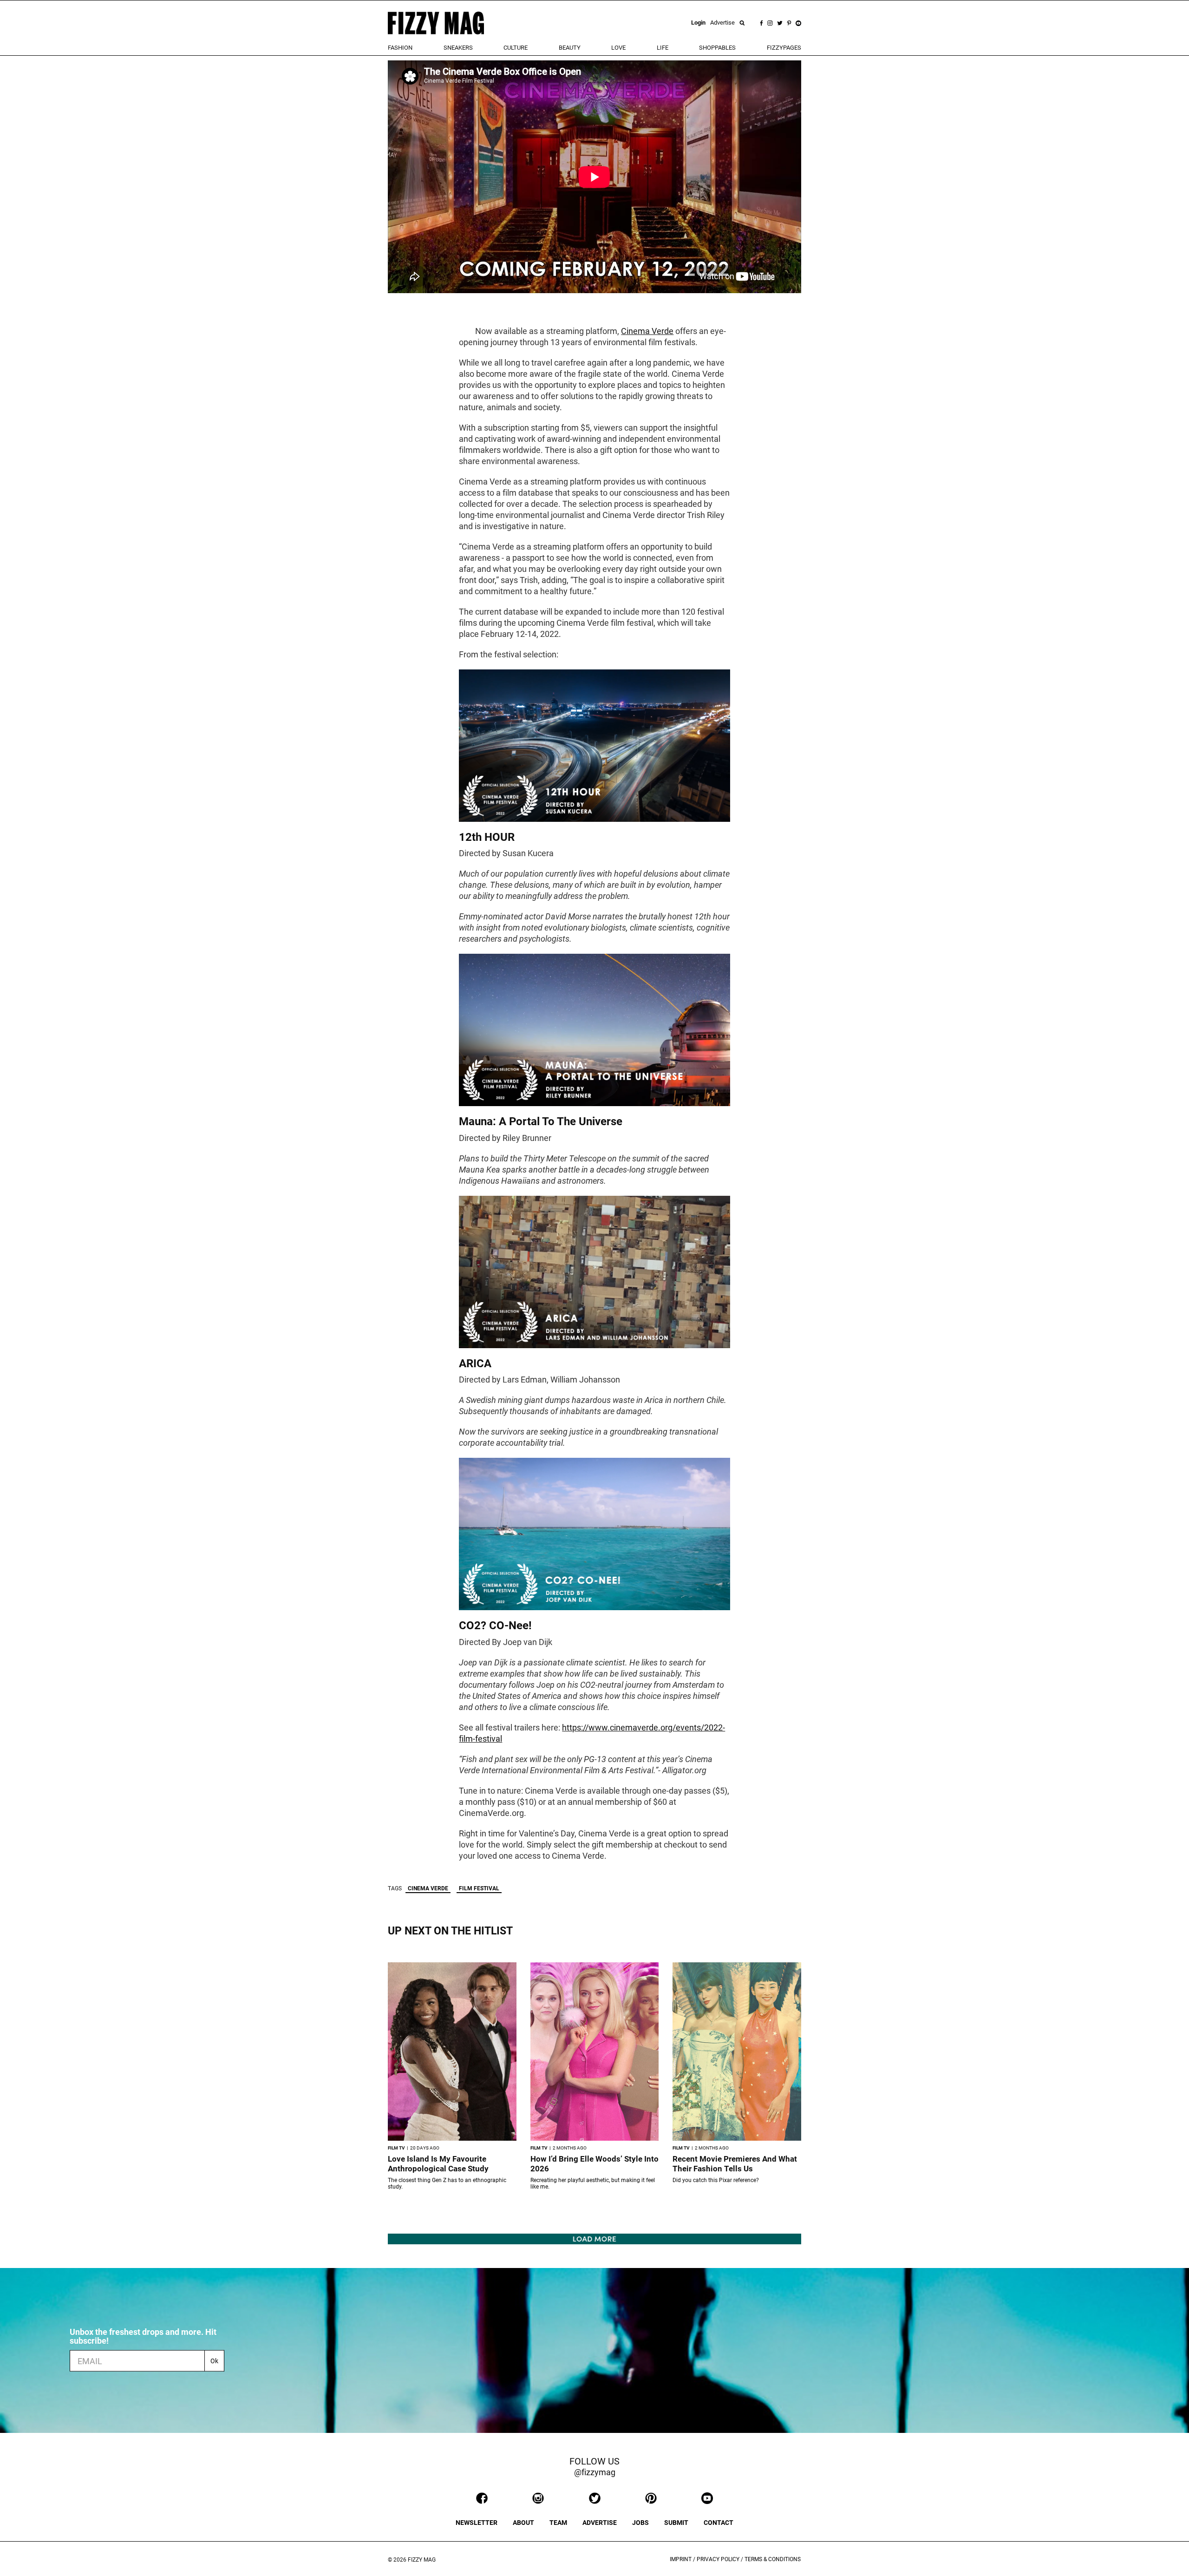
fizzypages (784, 48)
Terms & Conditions (773, 2559)
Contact (719, 2523)
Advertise (722, 23)
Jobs (640, 2523)
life (663, 48)
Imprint (681, 2559)
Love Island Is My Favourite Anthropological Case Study (438, 2164)
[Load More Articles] (594, 2238)
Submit (676, 2523)
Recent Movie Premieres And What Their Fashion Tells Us (735, 2164)
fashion (400, 48)
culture (516, 48)
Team (558, 2523)
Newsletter (477, 2523)
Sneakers (458, 48)
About (523, 2523)
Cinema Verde (647, 331)
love (618, 48)
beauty (570, 48)
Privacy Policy (718, 2559)
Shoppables (717, 48)
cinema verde (428, 1888)
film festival (479, 1888)
